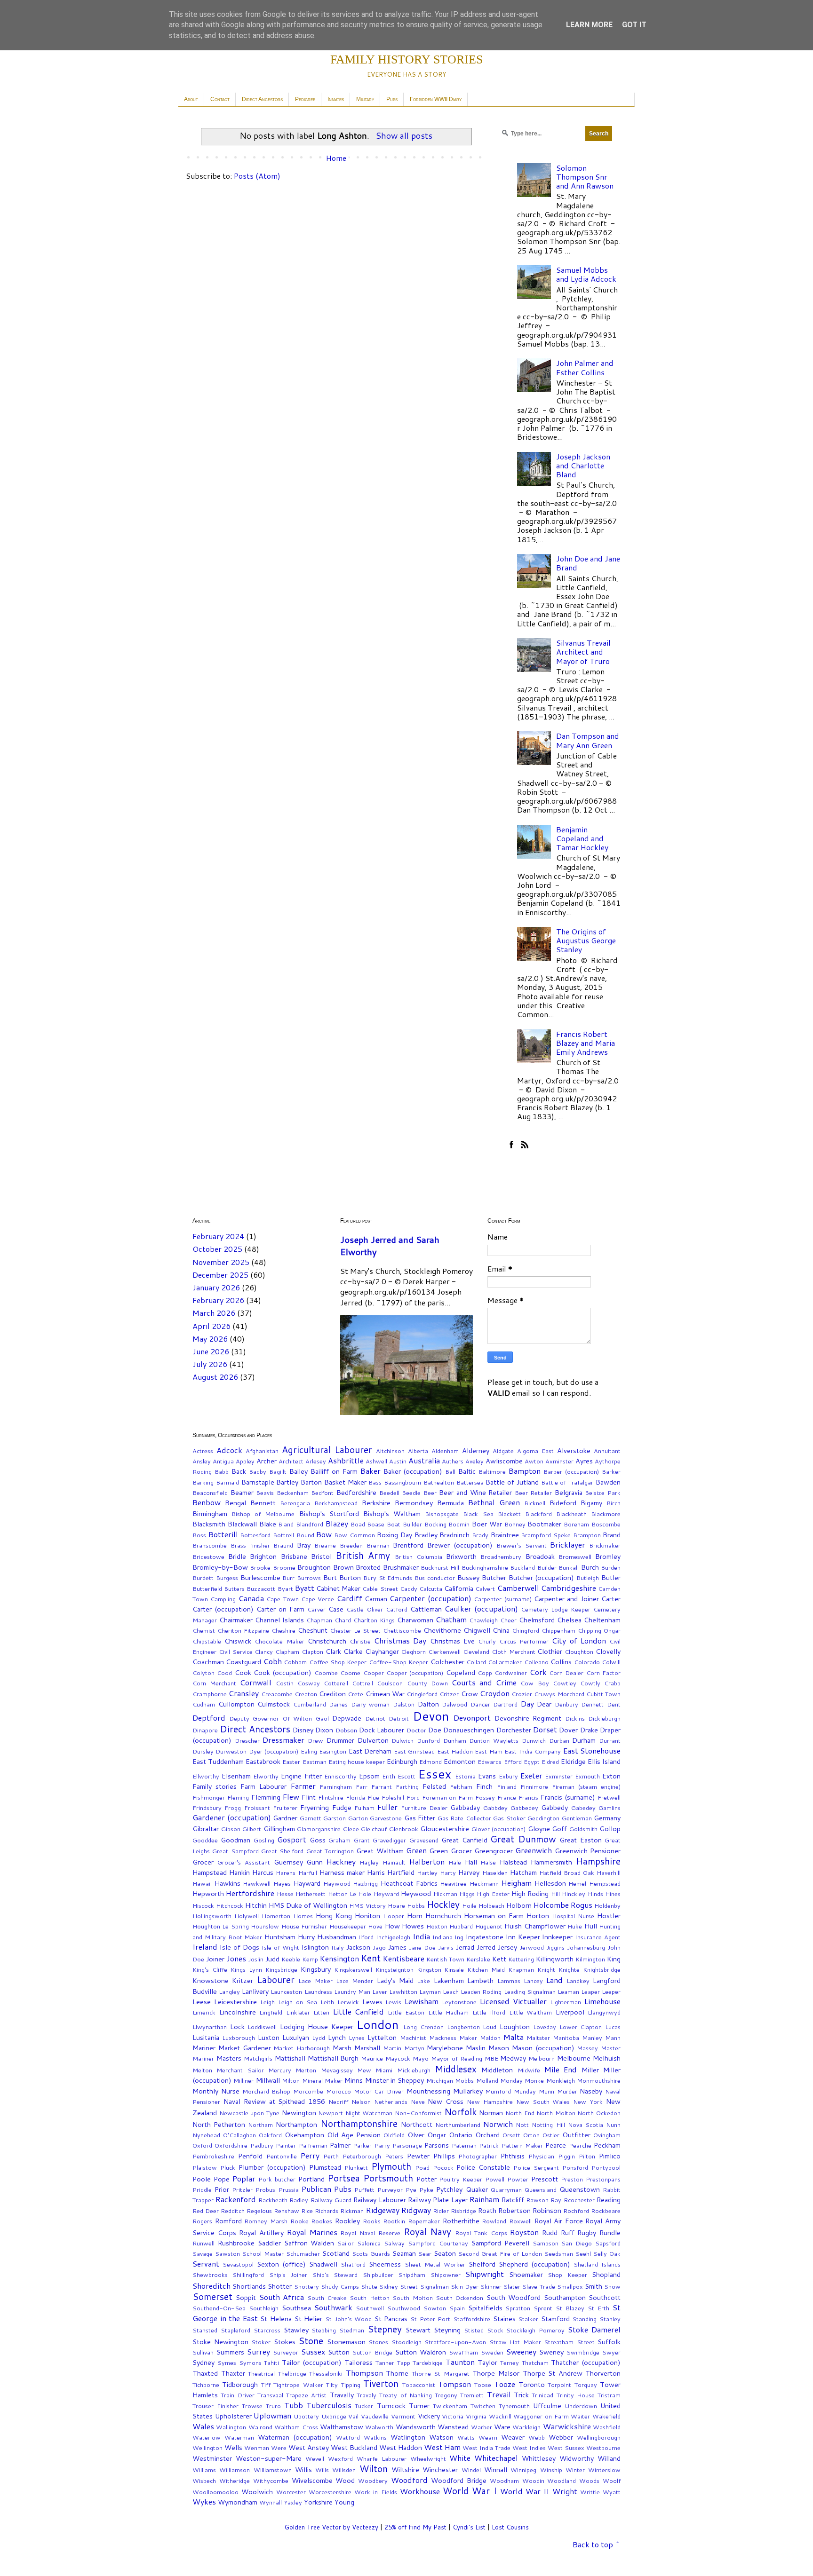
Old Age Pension (354, 2135)
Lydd (319, 2038)
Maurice (372, 2058)
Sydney (203, 2362)
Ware (502, 2427)
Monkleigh (561, 2080)
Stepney (385, 2329)
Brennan (378, 1545)
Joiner (215, 1959)
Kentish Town (445, 1959)
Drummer (340, 1740)
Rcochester (579, 2200)
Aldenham (445, 1451)
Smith (594, 2286)
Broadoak (540, 1556)
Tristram (609, 2395)
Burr (288, 1578)
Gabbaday (465, 1807)
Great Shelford (282, 1851)
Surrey (259, 2351)
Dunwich (534, 1740)
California (459, 1588)
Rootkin (394, 2221)
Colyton (203, 1673)
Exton (611, 1776)
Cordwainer (511, 1673)
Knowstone (211, 1980)
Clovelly (608, 1651)
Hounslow (265, 1926)
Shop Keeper (567, 2275)
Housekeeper (348, 1926)
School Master (263, 2253)
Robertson (514, 2210)
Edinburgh (402, 1761)
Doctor (416, 1730)
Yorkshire (318, 2502)
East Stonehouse (592, 1750)
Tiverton (381, 2383)
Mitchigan (440, 2080)
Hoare (396, 1905)
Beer (430, 1493)
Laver (380, 1991)
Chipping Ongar (599, 1630)
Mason (499, 2048)
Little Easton (406, 2012)
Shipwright (485, 2274)
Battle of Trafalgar (567, 1482)
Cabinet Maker (338, 1588)
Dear (544, 1704)
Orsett (511, 2135)
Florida (355, 1797)
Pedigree (305, 99)
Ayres (584, 1461)
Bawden (608, 1482)
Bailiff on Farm (334, 1471)
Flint (309, 1797)
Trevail (499, 2394)
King (614, 1959)
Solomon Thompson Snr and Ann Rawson (585, 177)
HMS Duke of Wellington (308, 1905)
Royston (524, 2232)
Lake (423, 1981)
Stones (378, 2342)
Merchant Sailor (240, 2070)
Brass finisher (250, 1545)
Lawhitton (403, 1991)
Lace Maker (315, 1981)
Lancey (533, 1981)
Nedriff (338, 2102)
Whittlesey (539, 2458)
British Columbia (418, 1557)
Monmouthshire (599, 2080)
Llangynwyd (604, 2012)
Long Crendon (423, 2027)
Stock (495, 2330)
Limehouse (602, 2001)
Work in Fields (376, 2492)
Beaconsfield (210, 1493)
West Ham (442, 2447)
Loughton (515, 2027)
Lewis (393, 2002)
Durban (559, 1740)
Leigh (267, 2002)
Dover (568, 1730)
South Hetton (369, 2298)
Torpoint (559, 2385)
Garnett (311, 1818)
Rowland (494, 2221)
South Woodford (514, 2297)
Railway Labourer (379, 2200)
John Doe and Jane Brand (588, 563)
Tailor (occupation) (312, 2362)
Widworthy (577, 2458)
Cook (243, 1672)
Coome (350, 1673)
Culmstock (274, 1704)
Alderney (476, 1450)
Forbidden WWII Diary (436, 99)
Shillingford (248, 2275)
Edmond (430, 1762)
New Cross (446, 2101)
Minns (354, 2080)
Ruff (568, 2232)
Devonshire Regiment (528, 1718)
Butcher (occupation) (542, 1577)
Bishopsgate (442, 1514)
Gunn (315, 1862)
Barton (311, 1482)
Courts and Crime (484, 1682)
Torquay (586, 2385)
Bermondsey (414, 1503)
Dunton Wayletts (494, 1740)
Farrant (382, 1786)
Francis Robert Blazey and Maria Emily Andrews (586, 1043)
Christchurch (327, 1641)
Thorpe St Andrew (553, 2373)
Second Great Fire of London (500, 2253)
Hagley (369, 1862)
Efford (513, 1762)
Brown (343, 1567)
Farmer (303, 1786)
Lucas (613, 2027)
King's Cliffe (210, 1969)
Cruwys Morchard (559, 1694)
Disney (303, 1730)
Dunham (455, 1740)
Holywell (247, 1916)
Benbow (207, 1502)
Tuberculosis (329, 2405)
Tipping (351, 2385)
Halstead (513, 1862)
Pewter (418, 2156)
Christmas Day (400, 1640)
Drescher (247, 1740)
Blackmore (606, 1514)
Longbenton (463, 2027)
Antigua (223, 1461)
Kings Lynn (246, 1969)
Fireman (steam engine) (586, 1786)
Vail (353, 2416)
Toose (483, 2385)
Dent (614, 1704)
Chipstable (207, 1641)
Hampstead (210, 1872)
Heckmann (484, 1883)
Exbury (508, 1776)
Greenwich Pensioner (588, 1851)
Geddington (543, 1818)
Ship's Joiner (288, 2275)
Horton (538, 1916)
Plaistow (205, 2167)
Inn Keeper (523, 1937)
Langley (229, 1991)
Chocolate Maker (279, 1641)
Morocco (339, 2091)
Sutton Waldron (421, 2352)
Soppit (246, 2297)
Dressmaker (283, 1740)
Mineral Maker (322, 2080)
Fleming (238, 1797)
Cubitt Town (603, 1694)
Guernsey (288, 1862)
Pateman (464, 2145)
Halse (488, 1862)
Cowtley (565, 1683)
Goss (318, 1840)
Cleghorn (413, 1651)
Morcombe (308, 2091)
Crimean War (385, 1694)
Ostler (551, 2135)
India (421, 1936)
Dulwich (403, 1740)
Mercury (280, 2070)
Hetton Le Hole (350, 1894)
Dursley (203, 1751)
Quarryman (506, 2189)
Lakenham (449, 1980)
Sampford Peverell (500, 2243)
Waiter (580, 2416)
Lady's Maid (395, 1980)
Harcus (263, 1872)
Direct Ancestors (262, 99)
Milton (291, 2080)
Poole (202, 2179)
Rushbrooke (236, 2243)
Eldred (550, 1762)
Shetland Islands (597, 2264)
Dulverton (373, 1740)
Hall (471, 1862)
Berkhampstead (336, 1503)
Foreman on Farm (448, 1797)
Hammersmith (551, 1862)
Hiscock (203, 1905)
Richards (327, 2211)
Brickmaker (605, 1545)
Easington (333, 1751)
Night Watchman (369, 2113)
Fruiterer (285, 1808)
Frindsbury (207, 1808)
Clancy (264, 1651)
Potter (426, 2179)
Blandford (310, 1524)
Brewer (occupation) (460, 1545)
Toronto (532, 2384)
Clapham (287, 1651)
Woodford (409, 2480)
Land (554, 1980)
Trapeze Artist (306, 2395)
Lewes (372, 2002)
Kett (499, 1959)
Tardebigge (428, 2363)
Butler (611, 1577)
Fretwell (609, 1797)
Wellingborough (599, 2437)
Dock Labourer (382, 1730)
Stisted (474, 2330)
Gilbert (252, 1829)
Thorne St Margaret (441, 2373)
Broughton (314, 1567)
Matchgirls (258, 2058)
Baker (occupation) (413, 1471)
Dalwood (454, 1704)
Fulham (364, 1808)
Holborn (519, 1905)
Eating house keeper (357, 1762)
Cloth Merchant (514, 1651)
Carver (316, 1609)
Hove (375, 1926)
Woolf (612, 2481)
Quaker (477, 2189)
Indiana (442, 1937)
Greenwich (534, 1850)
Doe (435, 1730)
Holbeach (491, 1905)
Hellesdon (550, 1883)
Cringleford (422, 1694)
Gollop (610, 1829)
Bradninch (454, 1535)
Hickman (445, 1894)
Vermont (403, 2416)
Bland (286, 1524)
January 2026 (216, 1287)
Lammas (509, 1981)
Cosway (309, 1683)
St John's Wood (348, 2319)
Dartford (505, 1704)
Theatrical (261, 2373)
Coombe (326, 1673)
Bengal (235, 1503)
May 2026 (210, 1339)
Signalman (434, 2286)
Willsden (344, 2470)
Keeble (291, 1959)
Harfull (308, 1873)
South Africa (282, 2297)
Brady (480, 1535)
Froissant (257, 1808)
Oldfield (394, 2135)
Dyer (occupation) (274, 1751)
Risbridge (463, 2211)
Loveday (545, 2027)
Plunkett (356, 2167)
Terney (510, 2363)
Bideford (563, 1503)
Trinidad (542, 2395)
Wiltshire (405, 2469)
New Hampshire (490, 2102)
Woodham (504, 2481)
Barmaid (227, 1482)
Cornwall (256, 1682)
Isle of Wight (280, 1947)
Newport (331, 2113)
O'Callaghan (239, 2135)
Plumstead (325, 2167)
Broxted (368, 1567)
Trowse (252, 2406)
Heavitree (453, 1883)
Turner (419, 2406)
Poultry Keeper (461, 2179)
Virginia (476, 2416)
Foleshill (393, 1797)
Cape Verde (318, 1599)
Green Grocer (450, 1851)
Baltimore (492, 1471)
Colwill (611, 1662)
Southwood (404, 2308)
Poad (422, 2167)
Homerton (276, 1916)
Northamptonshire (359, 2123)
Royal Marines (312, 2232)
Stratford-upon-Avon (455, 2342)
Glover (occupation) (499, 1829)
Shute (369, 2286)
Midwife (529, 2070)
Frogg (233, 1808)
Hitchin (256, 1905)
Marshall (367, 2048)
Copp (485, 1673)
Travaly (367, 2395)
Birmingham (210, 1513)
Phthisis (513, 2156)
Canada (251, 1598)
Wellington (207, 2448)
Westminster (212, 2458)
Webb (537, 2437)
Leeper (611, 1991)
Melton (202, 2070)
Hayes (282, 1883)
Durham (584, 1740)
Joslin (256, 1959)
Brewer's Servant (522, 1545)
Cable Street (380, 1588)
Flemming (266, 1797)
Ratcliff (513, 2200)
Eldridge (573, 1761)
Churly (487, 1641)
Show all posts (404, 136)
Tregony (446, 2395)
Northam (260, 2125)
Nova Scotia (586, 2125)
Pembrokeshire (213, 2156)
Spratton (518, 2308)
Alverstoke (574, 1450)
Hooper (394, 1916)
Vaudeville (375, 2416)
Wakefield (606, 2416)
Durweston (231, 1751)
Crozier (522, 1694)
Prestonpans (603, 2179)
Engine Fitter (301, 1776)
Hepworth (208, 1893)
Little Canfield (359, 2011)
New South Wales (543, 2102)
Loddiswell (262, 2027)
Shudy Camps (340, 2286)
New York (588, 2102)
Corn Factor (603, 1673)
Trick (521, 2395)
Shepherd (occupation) (534, 2264)
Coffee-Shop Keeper (399, 1662)
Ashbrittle (346, 1460)
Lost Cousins (510, 2527)
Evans (487, 1776)
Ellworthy (206, 1776)
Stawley (296, 2330)
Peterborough (362, 2156)
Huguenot (489, 1926)
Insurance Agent (598, 1937)
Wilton (374, 2469)
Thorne (397, 2373)
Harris (376, 1872)
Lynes (357, 2038)
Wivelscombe (312, 2480)
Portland (311, 2179)
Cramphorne (210, 1694)
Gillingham (279, 1829)
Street (586, 2342)
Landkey (578, 1981)
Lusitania (206, 2037)
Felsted (434, 1786)
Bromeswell (575, 1557)
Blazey (337, 1523)
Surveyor (286, 2352)
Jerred (486, 1947)
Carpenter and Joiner (566, 1599)
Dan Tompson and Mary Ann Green (588, 740)
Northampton (296, 2124)
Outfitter (576, 2135)
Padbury (262, 2145)
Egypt (532, 1762)
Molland (487, 2080)
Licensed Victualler (513, 2001)
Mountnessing (428, 2091)
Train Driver (237, 2395)
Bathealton (439, 1482)
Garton (358, 1818)
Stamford (555, 2319)
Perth (331, 2156)
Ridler (441, 2211)
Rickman (352, 2211)
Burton (350, 1577)
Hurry (306, 1937)
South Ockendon (459, 2298)
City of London (579, 1640)
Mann (613, 2038)
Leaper (590, 1991)
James (397, 1947)
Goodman (235, 1840)
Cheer (508, 1620)
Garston (335, 1818)
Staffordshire (472, 2319)
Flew (291, 1797)
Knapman (521, 1969)
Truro (273, 2406)
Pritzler (242, 2189)
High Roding (530, 1893)
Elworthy (266, 1776)
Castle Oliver (364, 1609)
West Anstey (309, 2447)
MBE (491, 2058)
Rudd (550, 2232)
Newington (299, 2113)
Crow (470, 1694)
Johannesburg (586, 1947)
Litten (321, 2012)
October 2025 (217, 1249)
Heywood (416, 1893)
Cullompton (236, 1704)
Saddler (269, 2243)
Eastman (315, 1762)
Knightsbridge (602, 1969)
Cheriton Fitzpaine (243, 1630)
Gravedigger (389, 1840)
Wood (345, 2480)
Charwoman (415, 1620)
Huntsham (280, 1937)
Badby (258, 1471)
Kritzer (243, 1980)
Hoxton (437, 1926)
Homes (303, 1916)
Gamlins (610, 1808)
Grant (362, 1840)
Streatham (559, 2342)
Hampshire (598, 1861)
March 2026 (214, 1313)
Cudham (204, 1704)
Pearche (580, 2145)
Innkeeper (557, 1937)
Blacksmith (209, 1524)
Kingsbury (316, 1969)
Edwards (490, 1762)
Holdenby (607, 1905)
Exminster (559, 1776)
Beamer (242, 1492)
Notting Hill (548, 2125)
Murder (567, 2091)
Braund (283, 1545)
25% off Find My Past (415, 2527)
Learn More (589, 25)
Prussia (289, 2189)
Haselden (495, 1873)
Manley (592, 2038)
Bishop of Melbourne (263, 1514)
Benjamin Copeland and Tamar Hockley (582, 838)
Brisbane (294, 1556)
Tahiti (271, 2363)
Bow (324, 1534)
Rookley (347, 2221)
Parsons (437, 2145)
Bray (304, 1545)
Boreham (576, 1524)
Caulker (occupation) (481, 1608)
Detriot (375, 1718)
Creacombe (277, 1694)
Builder (547, 1567)
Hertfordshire (250, 1893)
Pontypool (606, 2167)
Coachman (208, 1662)
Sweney (551, 2352)
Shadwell (323, 2264)
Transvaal (270, 2395)
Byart (285, 1588)
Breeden (351, 1545)
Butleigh (588, 1578)
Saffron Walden (309, 2243)
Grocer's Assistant (244, 1862)
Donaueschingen (469, 1730)
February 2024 (218, 1236)
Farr (362, 1786)
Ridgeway (383, 2210)
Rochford (576, 2211)
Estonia (465, 1776)
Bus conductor (435, 1578)
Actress (203, 1451)
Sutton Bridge (372, 2352)
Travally (342, 2395)
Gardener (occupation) (232, 1817)
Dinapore (205, 1730)
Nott (522, 2125)
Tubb (294, 2405)
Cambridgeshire (569, 1588)
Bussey (468, 1577)
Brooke (260, 1567)
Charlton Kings (374, 1620)
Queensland (541, 2189)
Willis (303, 2469)
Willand (609, 2458)
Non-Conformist (418, 2113)
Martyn (414, 2048)
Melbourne (574, 2058)
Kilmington (590, 1959)
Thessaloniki (326, 2373)
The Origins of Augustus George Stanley (586, 940)
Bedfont (322, 1493)
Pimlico (610, 2156)
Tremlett (472, 2395)
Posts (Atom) (257, 176)
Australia (424, 1460)
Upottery (306, 2416)
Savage (203, 2253)
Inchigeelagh (393, 1937)
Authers (453, 1461)
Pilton (587, 2156)
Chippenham (558, 1630)
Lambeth (480, 1980)
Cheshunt (313, 1630)
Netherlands (391, 2102)
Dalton (428, 1704)
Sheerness (385, 2264)
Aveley (474, 1461)
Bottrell (283, 1535)
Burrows (309, 1578)
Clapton (312, 1651)
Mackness (443, 2038)
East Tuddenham (218, 1761)
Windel (471, 2470)
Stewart (418, 2330)
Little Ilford (489, 2012)
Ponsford (575, 2167)
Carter (611, 1599)
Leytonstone (459, 2002)
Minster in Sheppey (395, 2080)
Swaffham (463, 2352)
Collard (476, 1662)
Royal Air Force (559, 2221)
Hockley (443, 1904)
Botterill (223, 1534)
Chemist (204, 1630)
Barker (611, 1471)
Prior (222, 2189)
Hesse (285, 1894)
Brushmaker (401, 1567)
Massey (587, 2048)
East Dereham (370, 1751)
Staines (504, 2319)
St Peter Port (430, 2319)
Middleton (497, 2070)
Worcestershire (330, 2492)
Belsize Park (603, 1493)
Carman (376, 1599)
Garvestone (386, 1818)
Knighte (569, 1969)
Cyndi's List (469, 2527)
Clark (333, 1651)
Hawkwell (257, 1883)
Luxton (269, 2037)
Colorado (587, 1662)
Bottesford (255, 1535)
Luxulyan (296, 2037)
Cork (538, 1672)
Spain (457, 2308)
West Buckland (354, 2447)
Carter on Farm (280, 1609)
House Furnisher (304, 1926)
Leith (327, 2002)
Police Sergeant (536, 2167)
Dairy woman (371, 1704)
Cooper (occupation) (415, 1673)
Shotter (280, 2286)
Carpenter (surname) (502, 1599)
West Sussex (566, 2448)
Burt (330, 1577)
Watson (441, 2437)
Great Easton (580, 1840)
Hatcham (523, 1872)
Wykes (204, 2501)
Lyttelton (382, 2037)
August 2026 (215, 1377)
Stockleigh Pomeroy (535, 2330)
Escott (406, 1776)
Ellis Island (604, 1761)
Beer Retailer (534, 1493)
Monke (534, 2080)
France (507, 1797)
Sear (425, 2253)
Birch (614, 1503)
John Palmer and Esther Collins (585, 367)
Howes (413, 1926)
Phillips (444, 2156)
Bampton (525, 1471)
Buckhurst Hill (440, 1567)
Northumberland (458, 2125)
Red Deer (206, 2211)
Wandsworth (416, 2427)
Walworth (379, 2427)
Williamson (235, 2470)
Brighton (263, 1556)
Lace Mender (355, 1981)
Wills (322, 2470)
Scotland (336, 2253)
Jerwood (532, 1947)
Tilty (332, 2385)
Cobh (273, 1661)
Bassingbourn (403, 1482)
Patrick (489, 2145)
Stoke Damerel (594, 2329)
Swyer (611, 2352)
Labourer (276, 1979)
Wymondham (238, 2502)
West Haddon (401, 2447)
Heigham (517, 1883)
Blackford (538, 1514)
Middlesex (456, 2069)
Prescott (545, 2179)
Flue (373, 1797)
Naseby (591, 2091)
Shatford (353, 2264)
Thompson (364, 2373)
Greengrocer (494, 1851)
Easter (291, 1762)
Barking (203, 1482)
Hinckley (574, 1894)
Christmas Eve (452, 1641)
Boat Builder (404, 1524)
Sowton (435, 2308)
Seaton (445, 2253)
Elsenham (236, 1776)
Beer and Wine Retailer (475, 1492)
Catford (397, 1609)
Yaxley (293, 2502)
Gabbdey (495, 1808)
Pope (222, 2179)
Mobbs (464, 2080)
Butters (234, 1588)
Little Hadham (449, 2012)
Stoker (261, 2342)
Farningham (336, 1786)
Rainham (484, 2199)
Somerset (212, 2296)
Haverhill (609, 1873)
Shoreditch (211, 2286)
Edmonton (460, 1761)
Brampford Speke (546, 1535)
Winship (551, 2470)
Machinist (413, 2038)
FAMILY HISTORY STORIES (406, 59)
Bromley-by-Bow (220, 1567)
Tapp (404, 2363)
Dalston (404, 1704)
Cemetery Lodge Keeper (556, 1609)
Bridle (237, 1556)
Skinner (491, 2286)
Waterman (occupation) (295, 2437)
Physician (541, 2156)
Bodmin (459, 1524)
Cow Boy (534, 1683)
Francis (528, 1797)
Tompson (454, 2384)
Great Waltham (380, 1851)
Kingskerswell (353, 1969)
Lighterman (566, 2002)
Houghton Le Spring (221, 1926)
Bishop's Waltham (392, 1513)
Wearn (488, 2437)
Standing (584, 2319)
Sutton (339, 2352)
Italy (338, 1947)
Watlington (408, 2437)
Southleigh (264, 2308)
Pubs (392, 99)
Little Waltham (531, 2012)
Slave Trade (538, 2286)
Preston (572, 2179)
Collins (561, 1662)
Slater (512, 2286)
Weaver (513, 2437)
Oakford (270, 2135)
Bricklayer (568, 1545)
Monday (511, 2080)
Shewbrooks (210, 2275)
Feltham (461, 1786)
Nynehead (206, 2135)
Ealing (309, 1751)
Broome (284, 1567)
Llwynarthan (210, 2027)
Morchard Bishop (267, 2091)
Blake (268, 1524)
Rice (307, 2211)
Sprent (543, 2308)
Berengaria (295, 1503)
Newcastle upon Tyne (249, 2113)
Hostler (609, 1916)
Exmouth (587, 1776)
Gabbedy (554, 1807)
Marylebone (445, 2048)
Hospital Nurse (573, 1916)
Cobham (295, 1662)
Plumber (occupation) (272, 2167)
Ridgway (416, 2210)
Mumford (498, 2091)
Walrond (260, 2427)
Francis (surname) (568, 1797)
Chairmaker (236, 1620)
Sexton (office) (281, 2264)
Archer (267, 1461)
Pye (411, 2189)
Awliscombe (504, 1461)
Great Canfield (464, 1840)
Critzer (449, 1694)
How (392, 1926)
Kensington (339, 1958)
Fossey (485, 1797)
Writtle (590, 2492)
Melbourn (542, 2058)
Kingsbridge (281, 1969)
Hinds (595, 1894)
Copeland (461, 1672)
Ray (556, 2200)
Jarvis (446, 1947)
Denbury (566, 1704)
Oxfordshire (231, 2145)
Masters (229, 2058)
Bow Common (355, 1535)
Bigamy (591, 1503)
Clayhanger (382, 1651)
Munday (525, 2091)
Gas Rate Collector (464, 1818)
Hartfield (401, 1872)
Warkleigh (526, 2427)
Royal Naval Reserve (370, 2233)
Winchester (440, 2469)
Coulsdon (390, 1683)
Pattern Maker (522, 2145)
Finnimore (534, 1786)
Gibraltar (206, 1829)
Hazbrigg (365, 1883)
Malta (514, 2037)
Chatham (451, 1619)
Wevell (315, 2458)
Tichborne (206, 2385)
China (501, 1630)
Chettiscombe (402, 1630)
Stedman (352, 2330)
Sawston (227, 2253)
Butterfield (207, 1588)
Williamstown (273, 2470)
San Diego (577, 2243)
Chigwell (477, 1630)
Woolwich (257, 2492)
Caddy (409, 1588)
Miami (384, 2070)
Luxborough (239, 2038)
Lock (237, 2027)
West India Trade (486, 2448)
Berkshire (376, 1503)
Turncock (391, 2406)
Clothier (550, 1651)
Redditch (233, 2211)
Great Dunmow (523, 1839)
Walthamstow (342, 2427)
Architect (291, 1461)
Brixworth (461, 1556)
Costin (285, 1683)
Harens (286, 1873)
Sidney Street (399, 2286)
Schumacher (303, 2253)
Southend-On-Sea (219, 2308)
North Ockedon (599, 2113)
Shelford (482, 2264)
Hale (455, 1862)
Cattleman (426, 1609)
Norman (491, 2113)
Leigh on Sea (298, 2002)
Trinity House (576, 2395)
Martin (392, 2048)
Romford (228, 2221)
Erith (389, 1776)
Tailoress (359, 2362)
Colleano (536, 1662)
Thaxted (205, 2373)
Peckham (607, 2145)
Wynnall (271, 2502)
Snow (612, 2286)
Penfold (250, 2156)
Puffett (364, 2189)
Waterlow (207, 2437)
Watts (466, 2437)
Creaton (306, 1694)
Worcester (291, 2492)
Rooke (299, 2221)
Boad (358, 1524)
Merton (306, 2070)
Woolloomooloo (215, 2492)
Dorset (545, 1729)
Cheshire (283, 1630)
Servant (206, 2264)
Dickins (575, 1718)
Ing (459, 1937)
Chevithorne (442, 1630)
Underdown (581, 2406)
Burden (611, 1567)
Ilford (366, 1937)
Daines (338, 1704)
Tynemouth (514, 2406)
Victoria (453, 2416)
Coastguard (243, 1662)
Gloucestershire (445, 1829)
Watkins (375, 2437)
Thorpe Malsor (496, 2373)
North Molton (556, 2113)
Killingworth (555, 1959)
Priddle (202, 2189)
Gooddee (205, 1840)
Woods (589, 2481)
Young (344, 2502)
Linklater (298, 2012)
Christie (360, 1641)
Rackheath (273, 2200)
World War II (525, 2491)
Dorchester (514, 1730)
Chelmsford (537, 1620)
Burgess (227, 1578)
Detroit (399, 1718)
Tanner (385, 2363)
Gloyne (539, 1829)
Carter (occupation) (223, 1609)
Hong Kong (334, 1916)
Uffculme (547, 2406)
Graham (339, 1840)
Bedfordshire (356, 1492)
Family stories (215, 1786)
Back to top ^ (597, 2544)
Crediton (332, 1694)
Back (239, 1471)
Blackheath (571, 1514)
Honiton (367, 1916)
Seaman (404, 2253)
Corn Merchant (214, 1683)
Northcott (417, 2124)
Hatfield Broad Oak (567, 1873)
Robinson (547, 2210)
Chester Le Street (355, 1630)
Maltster (538, 2038)
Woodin (533, 2481)
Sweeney (521, 2351)
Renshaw (287, 2211)
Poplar (244, 2178)
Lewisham (422, 2001)
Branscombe (210, 1545)
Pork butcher (277, 2179)
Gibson (231, 1829)
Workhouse (420, 2491)
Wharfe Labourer (382, 2458)
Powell (495, 2179)
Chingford (526, 1630)
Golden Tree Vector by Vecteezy (331, 2527)
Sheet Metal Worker (435, 2264)
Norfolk (460, 2112)
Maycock (398, 2058)
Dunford (428, 1740)
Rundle (610, 2232)
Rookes (322, 2221)
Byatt (305, 1588)
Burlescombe (260, 1577)
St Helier (309, 2319)
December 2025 (220, 1275)
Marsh (342, 2048)
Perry (310, 2155)
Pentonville (282, 2156)
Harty (448, 1873)
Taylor (487, 2362)
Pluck (228, 2167)
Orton (531, 2135)
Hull (591, 1926)
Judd (272, 1959)
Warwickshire (567, 2426)
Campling (223, 1599)
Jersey (507, 1947)
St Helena (276, 2319)
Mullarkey (468, 2091)
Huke (575, 1926)
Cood (224, 1673)
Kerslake (478, 1959)
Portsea (344, 2178)
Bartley (287, 1482)
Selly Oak (607, 2253)
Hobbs (416, 1905)
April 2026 (211, 1326)
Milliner (243, 2080)
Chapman (319, 1620)
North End (520, 2113)
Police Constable (483, 2167)
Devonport (472, 1718)
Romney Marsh (266, 2221)
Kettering (521, 1959)
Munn (546, 2091)
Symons (250, 2363)
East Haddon (455, 1751)
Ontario (461, 2135)
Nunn (613, 2125)
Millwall (268, 2080)
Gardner (285, 1818)
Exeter (531, 1775)
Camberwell (518, 1588)
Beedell (389, 1493)
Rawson (537, 2200)
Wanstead (453, 2427)
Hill (555, 1894)
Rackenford (236, 2199)
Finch (484, 1786)
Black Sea (478, 1514)
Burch (590, 1567)
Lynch (337, 2037)
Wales (203, 2426)
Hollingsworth (212, 1916)
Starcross (267, 2330)
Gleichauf (374, 1829)
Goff (559, 1829)
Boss (199, 1535)
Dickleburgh (604, 1718)
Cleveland (476, 1651)
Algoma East (535, 1451)
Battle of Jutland (512, 1482)
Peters (394, 2156)
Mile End (561, 2069)
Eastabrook (263, 1761)
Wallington (231, 2427)
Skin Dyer (465, 2286)
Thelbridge (292, 2373)
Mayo (421, 2058)
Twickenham (450, 2406)
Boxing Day (395, 1535)
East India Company (533, 1751)
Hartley (427, 1873)
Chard (343, 1620)
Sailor (346, 2243)
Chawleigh (483, 1620)
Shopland (606, 2274)
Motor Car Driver (379, 2091)
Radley (299, 2200)
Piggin (566, 2156)
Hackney (341, 1861)
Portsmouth (388, 2178)
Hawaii (202, 1883)
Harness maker (342, 1872)
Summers (230, 2352)
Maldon (490, 2038)
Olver (416, 2135)
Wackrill (500, 2416)
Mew (364, 2070)
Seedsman (559, 2253)
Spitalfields (485, 2308)
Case (336, 1609)
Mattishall (290, 2058)
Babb (222, 1471)
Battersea (470, 1482)
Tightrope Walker (298, 2385)
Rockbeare (606, 2211)
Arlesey (316, 1461)
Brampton (587, 1535)
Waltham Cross (296, 2427)
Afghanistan (262, 1451)
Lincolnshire (238, 2012)
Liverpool (570, 2012)
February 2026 (218, 1300)
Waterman (239, 2437)
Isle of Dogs (239, 1947)
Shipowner (446, 2275)
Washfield (607, 2427)
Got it (634, 25)
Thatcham (535, 2363)
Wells (233, 2447)
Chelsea (569, 1620)
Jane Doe (422, 1947)
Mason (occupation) (543, 2048)
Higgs (467, 1894)
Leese (202, 2002)
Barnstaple (258, 1482)
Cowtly (590, 1683)
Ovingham (607, 2135)
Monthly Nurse (216, 2091)
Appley (245, 1461)
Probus (265, 2189)
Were (279, 2448)
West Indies (529, 2448)
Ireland (205, 1947)
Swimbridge (583, 2352)
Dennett (592, 1704)
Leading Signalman (530, 1991)
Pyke (426, 2189)
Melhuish (607, 2058)
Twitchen (483, 2406)
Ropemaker (424, 2221)
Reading (609, 2200)
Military (365, 99)
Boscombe (606, 1524)
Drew (315, 1740)
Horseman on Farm (494, 1916)
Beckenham (293, 1493)
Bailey (299, 1471)
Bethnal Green (494, 1502)
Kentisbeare (404, 1958)
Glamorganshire (319, 1829)
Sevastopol (238, 2264)
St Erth (598, 2308)
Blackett (509, 1514)
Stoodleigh (406, 2342)
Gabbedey (524, 1808)
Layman (430, 1991)
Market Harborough (302, 2048)
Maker (468, 2038)
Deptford (209, 1718)
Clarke (353, 1651)
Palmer (340, 2145)
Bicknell (535, 1503)
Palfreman (313, 2145)
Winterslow (604, 2470)
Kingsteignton (395, 1969)
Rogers (202, 2221)
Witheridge (235, 2481)
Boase (376, 1524)
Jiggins (555, 1947)
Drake (589, 1730)
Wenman (257, 2448)
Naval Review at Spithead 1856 (274, 2101)
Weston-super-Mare (269, 2458)
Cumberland (310, 1704)
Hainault (394, 1862)
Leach (451, 1991)
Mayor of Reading (457, 2058)
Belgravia (569, 1492)
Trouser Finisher (215, 2406)
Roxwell (520, 2221)
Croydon (495, 1693)
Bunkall (569, 1567)
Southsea (296, 2308)
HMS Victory (367, 1905)
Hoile (469, 1905)
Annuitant (607, 1451)
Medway (513, 2058)
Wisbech (204, 2481)
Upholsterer (233, 2416)
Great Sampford (235, 1851)
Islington (315, 1947)
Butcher (494, 1577)
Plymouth (391, 2166)
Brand (612, 1535)
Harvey (469, 1872)
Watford (348, 2437)
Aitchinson (390, 1451)
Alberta (418, 1451)
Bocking (435, 1524)
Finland (507, 1786)
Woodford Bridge (459, 2480)
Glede (351, 1829)
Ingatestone (485, 1937)
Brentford (408, 1545)
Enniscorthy (340, 1776)
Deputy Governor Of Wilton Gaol (279, 1718)
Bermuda (450, 1503)
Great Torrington (330, 1851)
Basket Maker (345, 1482)
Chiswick (238, 1641)
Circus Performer (524, 1641)
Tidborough (240, 2384)
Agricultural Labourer (327, 1450)
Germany (607, 1818)
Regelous (259, 2211)
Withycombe (271, 2481)
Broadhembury (501, 1557)
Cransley (244, 1693)
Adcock (229, 1450)
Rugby (587, 2232)
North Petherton (219, 2124)
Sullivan (203, 2352)
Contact (220, 99)
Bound (305, 1535)
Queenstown (580, 2189)
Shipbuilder (378, 2275)
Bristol (321, 1556)
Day (527, 1703)
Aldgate (503, 1451)
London (377, 2024)
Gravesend (424, 1840)
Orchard (487, 2135)
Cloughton (579, 1651)
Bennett (263, 1503)
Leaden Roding (481, 1991)
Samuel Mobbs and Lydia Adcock (586, 274)
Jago (379, 1947)
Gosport (292, 1839)
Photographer (478, 2156)
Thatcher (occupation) (586, 2362)
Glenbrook (404, 1829)
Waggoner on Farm (541, 2416)
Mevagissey (337, 2070)
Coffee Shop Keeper (338, 1662)
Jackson (358, 1947)
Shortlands (249, 2286)
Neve (418, 2102)
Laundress (318, 1991)
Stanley (610, 2319)
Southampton (565, 2297)
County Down (427, 1683)
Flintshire (331, 1797)
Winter (575, 2470)
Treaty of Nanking (406, 2395)
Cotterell (336, 1683)
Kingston (429, 1969)
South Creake (327, 2298)
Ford (413, 1797)
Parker (362, 2145)
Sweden (492, 2352)
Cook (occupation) (283, 1672)
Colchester (447, 1662)
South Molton (412, 2298)
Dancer (480, 1704)
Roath (487, 2210)
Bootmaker (544, 1524)
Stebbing (324, 2330)
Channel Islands (279, 1620)
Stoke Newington (220, 2342)
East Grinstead (414, 1751)
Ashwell (376, 1461)
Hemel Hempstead (594, 1883)
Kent (371, 1958)
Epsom (369, 1776)
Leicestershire (235, 2002)
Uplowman (272, 2415)
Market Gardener (245, 2048)
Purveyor (390, 2189)
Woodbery (373, 2481)
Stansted (205, 2330)
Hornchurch (443, 1916)
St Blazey (570, 2308)
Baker (371, 1471)
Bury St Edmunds (388, 1578)
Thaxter (233, 2373)
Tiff (266, 2385)
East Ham (488, 1751)
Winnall (496, 2469)
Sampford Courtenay (438, 2243)
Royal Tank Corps (481, 2233)
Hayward (307, 1883)
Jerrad (465, 1947)
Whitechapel (496, 2458)
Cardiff (350, 1598)
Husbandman (337, 1937)
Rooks (372, 2221)
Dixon (324, 1730)
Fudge (342, 1807)
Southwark (333, 2307)
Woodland (562, 2481)
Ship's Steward (335, 2275)
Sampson (546, 2243)
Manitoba (566, 2038)
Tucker (364, 2406)
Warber (482, 2427)
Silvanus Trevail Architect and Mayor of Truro (583, 652)
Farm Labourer (263, 1786)
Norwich (498, 2124)
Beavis (265, 1493)
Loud (490, 2027)
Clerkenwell (444, 1651)
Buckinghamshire (485, 1567)
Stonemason (346, 2342)
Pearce (556, 2145)
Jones (236, 1958)
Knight (546, 1969)
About (191, 99)
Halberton (427, 1861)
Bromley (608, 1556)
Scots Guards (371, 2253)
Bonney (515, 1524)
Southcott (605, 2297)
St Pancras (391, 2319)
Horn (415, 1916)
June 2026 (211, 1351)
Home (336, 158)
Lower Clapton (581, 2027)
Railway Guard (331, 2200)
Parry (382, 2145)
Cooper (374, 1673)
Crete (355, 1694)
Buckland (522, 1567)
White (460, 2458)
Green (416, 1850)
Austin (398, 1461)
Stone (311, 2341)
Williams (204, 2470)
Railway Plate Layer (438, 2200)
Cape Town (282, 1599)
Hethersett (311, 1894)
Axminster (559, 1461)
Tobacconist (419, 2385)
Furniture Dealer (424, 1808)
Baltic (467, 1471)
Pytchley (449, 2189)
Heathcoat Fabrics (409, 1883)
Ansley (202, 1461)
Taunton (460, 2362)
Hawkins (227, 1883)
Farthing (407, 1786)
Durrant (610, 1740)
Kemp (310, 1959)
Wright (565, 2491)
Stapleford (235, 2330)
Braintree (505, 1535)
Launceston (286, 1991)
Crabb (612, 1683)
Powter (518, 2179)
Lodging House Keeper (316, 2027)
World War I (470, 2491)
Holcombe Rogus (563, 1905)
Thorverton (603, 2373)
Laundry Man (352, 1991)
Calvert (485, 1588)
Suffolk (609, 2342)
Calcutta (431, 1588)
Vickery (429, 2416)
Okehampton (304, 2135)
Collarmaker (505, 1662)
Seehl (583, 2253)
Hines (613, 1894)
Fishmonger (209, 1797)
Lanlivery (255, 1991)
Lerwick (348, 2002)
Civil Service (236, 1651)
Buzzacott (261, 1588)
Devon (431, 1716)
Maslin (476, 2048)
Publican (316, 2189)
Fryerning (315, 1807)
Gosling (264, 1840)
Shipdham (412, 2275)
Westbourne (603, 2448)
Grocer (203, 1862)
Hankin (239, 1872)
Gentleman (577, 1818)
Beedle (411, 1493)
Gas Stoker (509, 1818)
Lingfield (271, 2012)
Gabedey (583, 1808)
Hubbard (461, 1926)
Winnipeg (523, 2470)
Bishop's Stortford (329, 1513)
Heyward (386, 1894)
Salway (394, 2243)
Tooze (505, 2384)
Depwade (347, 1718)
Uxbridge (334, 2416)
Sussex (313, 2351)
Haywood (337, 1883)
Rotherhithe (461, 2221)
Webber (561, 2437)
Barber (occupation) (571, 1471)
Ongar (437, 2135)
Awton (534, 1461)
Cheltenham (602, 1620)
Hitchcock (230, 1905)
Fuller (387, 1807)
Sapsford (608, 2243)
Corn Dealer (566, 1673)
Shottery (307, 2286)
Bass (375, 1482)
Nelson (361, 2102)
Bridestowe (208, 1557)
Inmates (336, 99)
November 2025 (221, 1262)
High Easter (493, 1894)
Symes (227, 2363)
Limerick (204, 2012)
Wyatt (612, 2492)
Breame (325, 1545)
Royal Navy (428, 2232)
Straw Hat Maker (515, 2342)
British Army (363, 1555)
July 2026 (210, 1364)
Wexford (340, 2458)
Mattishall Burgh (333, 2058)
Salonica (369, 2243)
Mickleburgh (414, 2070)
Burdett (203, 1578)
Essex (434, 1774)
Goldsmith (583, 1829)
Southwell (370, 2308)
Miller (590, 2070)
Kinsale (454, 1969)
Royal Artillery (261, 2232)
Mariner (204, 2048)
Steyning (447, 2330)
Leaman (568, 1991)
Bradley (426, 1535)
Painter (286, 2145)
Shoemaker (526, 2274)
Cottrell (363, 1683)
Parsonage (407, 2145)
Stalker (528, 2319)
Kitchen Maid (486, 1969)
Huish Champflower (535, 1926)
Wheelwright (428, 2458)
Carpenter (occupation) (430, 1598)
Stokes (285, 2342)
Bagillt (278, 1471)
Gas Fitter (420, 1818)
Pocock (443, 2167)
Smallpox (570, 2286)
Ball (450, 1471)
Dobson (346, 1730)
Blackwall (242, 1524)
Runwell (203, 2243)
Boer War (487, 1524)
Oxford (202, 2145)
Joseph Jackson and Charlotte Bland (583, 465)
